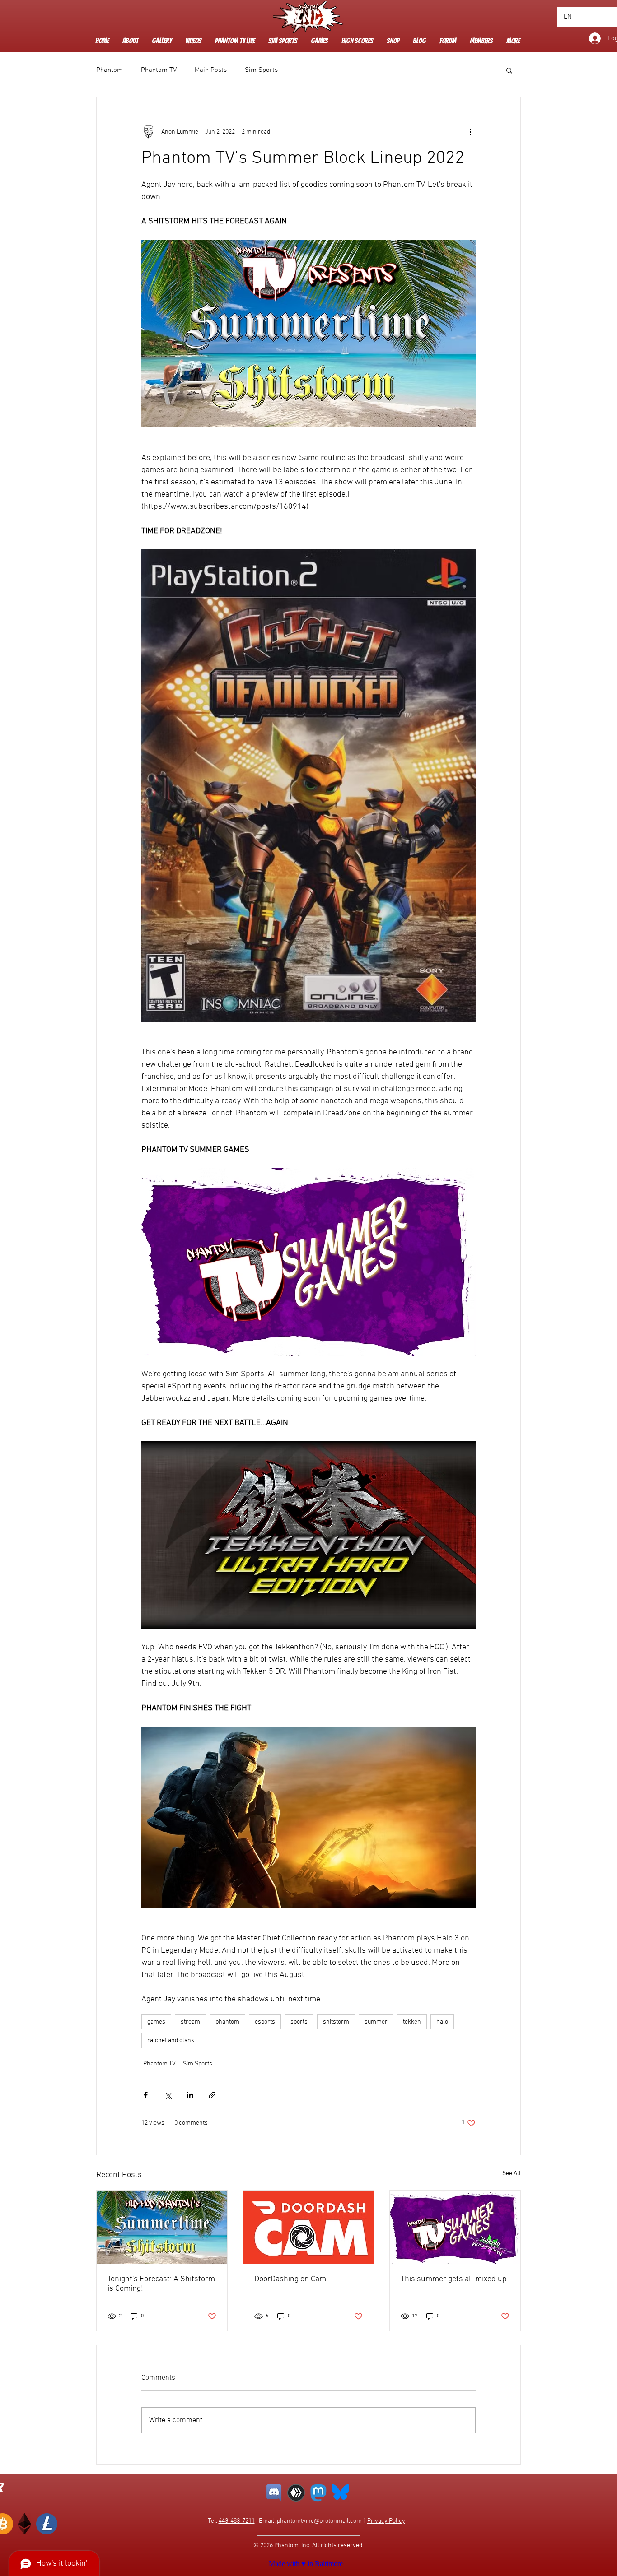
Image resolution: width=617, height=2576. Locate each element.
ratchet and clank (171, 2040)
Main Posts (211, 70)
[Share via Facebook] (146, 2095)
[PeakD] (296, 2493)
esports (265, 2022)
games (156, 2022)
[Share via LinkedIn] (190, 2095)
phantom (227, 2022)
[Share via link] (212, 2095)
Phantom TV (159, 70)
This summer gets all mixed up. (455, 2279)
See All (512, 2174)
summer (376, 2022)
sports (299, 2022)
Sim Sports (261, 70)
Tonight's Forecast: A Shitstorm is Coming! (161, 2284)
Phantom (110, 70)
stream (190, 2022)
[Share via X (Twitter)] (168, 2095)
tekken (412, 2022)
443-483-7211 (237, 2521)
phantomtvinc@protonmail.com (319, 2521)
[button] (193, 41)
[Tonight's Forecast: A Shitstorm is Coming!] (162, 2227)
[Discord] (274, 2493)
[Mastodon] (318, 2493)
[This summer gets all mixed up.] (455, 2227)
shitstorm (336, 2022)
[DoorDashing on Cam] (309, 2227)
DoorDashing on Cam (290, 2279)
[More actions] (470, 132)
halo (442, 2022)
